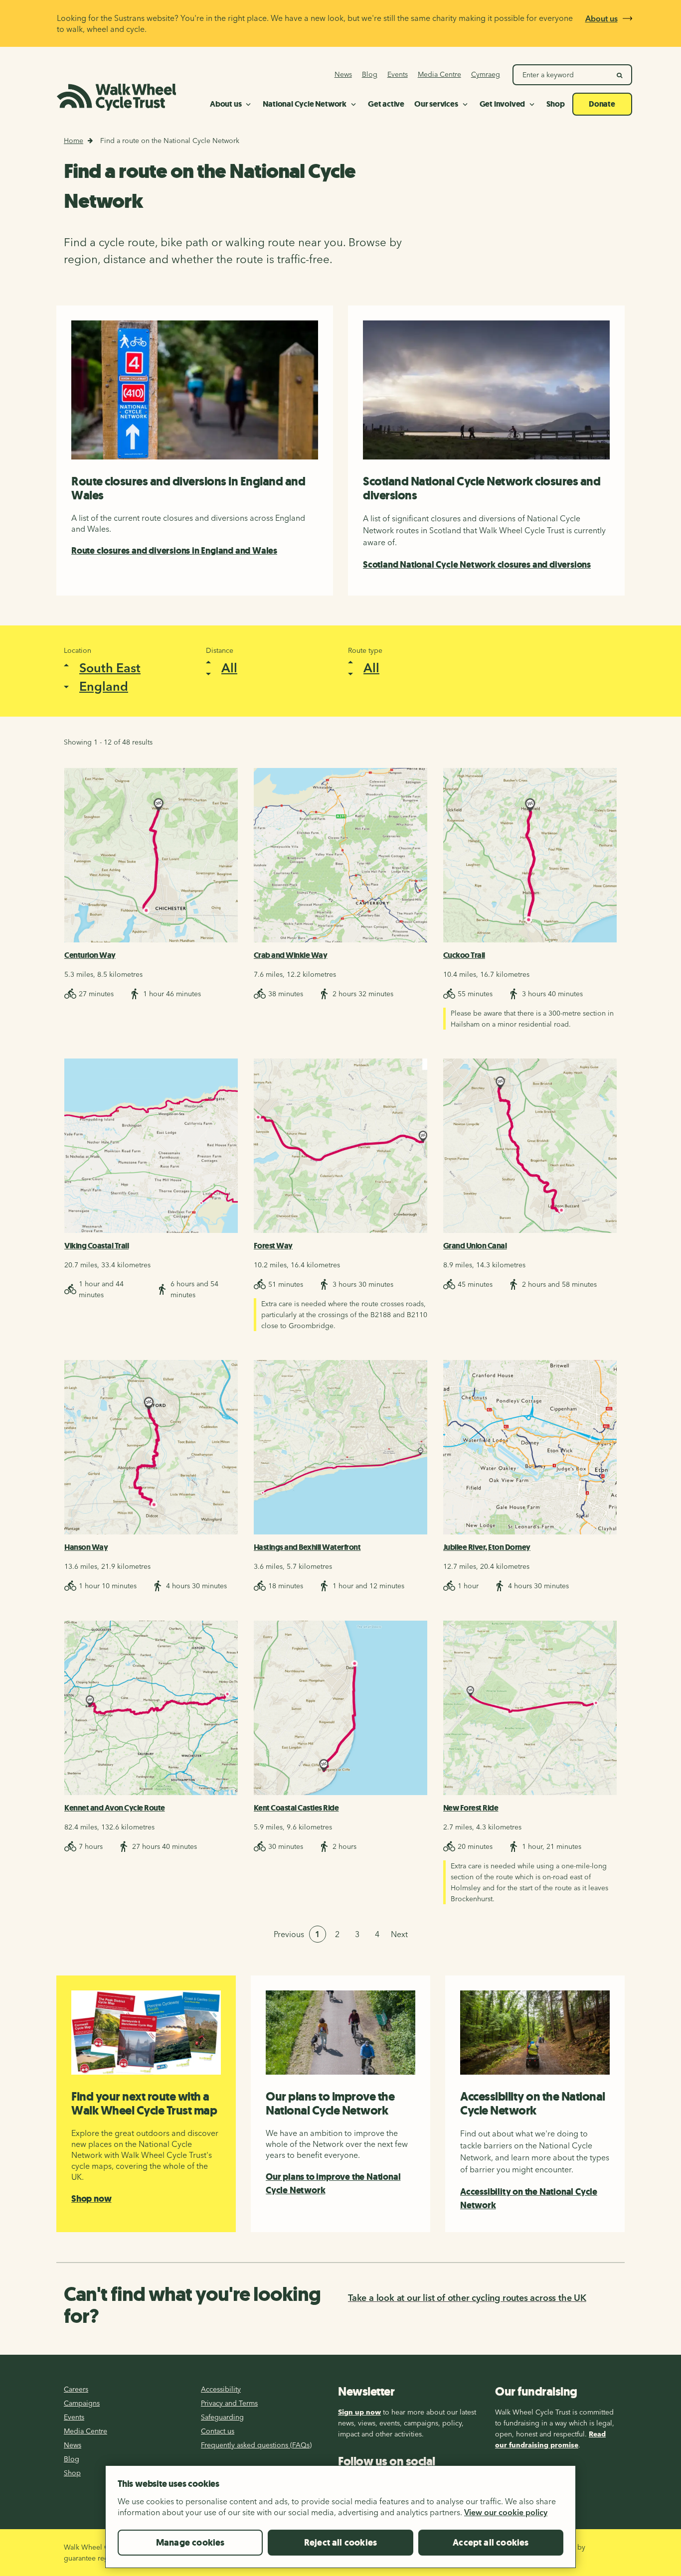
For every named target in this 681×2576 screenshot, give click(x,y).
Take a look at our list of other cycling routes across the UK (467, 2298)
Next (399, 1934)
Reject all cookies (340, 2543)
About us (601, 18)
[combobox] (120, 676)
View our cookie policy (506, 2512)
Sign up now (359, 2412)
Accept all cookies (491, 2543)
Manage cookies (190, 2543)
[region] (340, 2521)
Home (74, 141)
